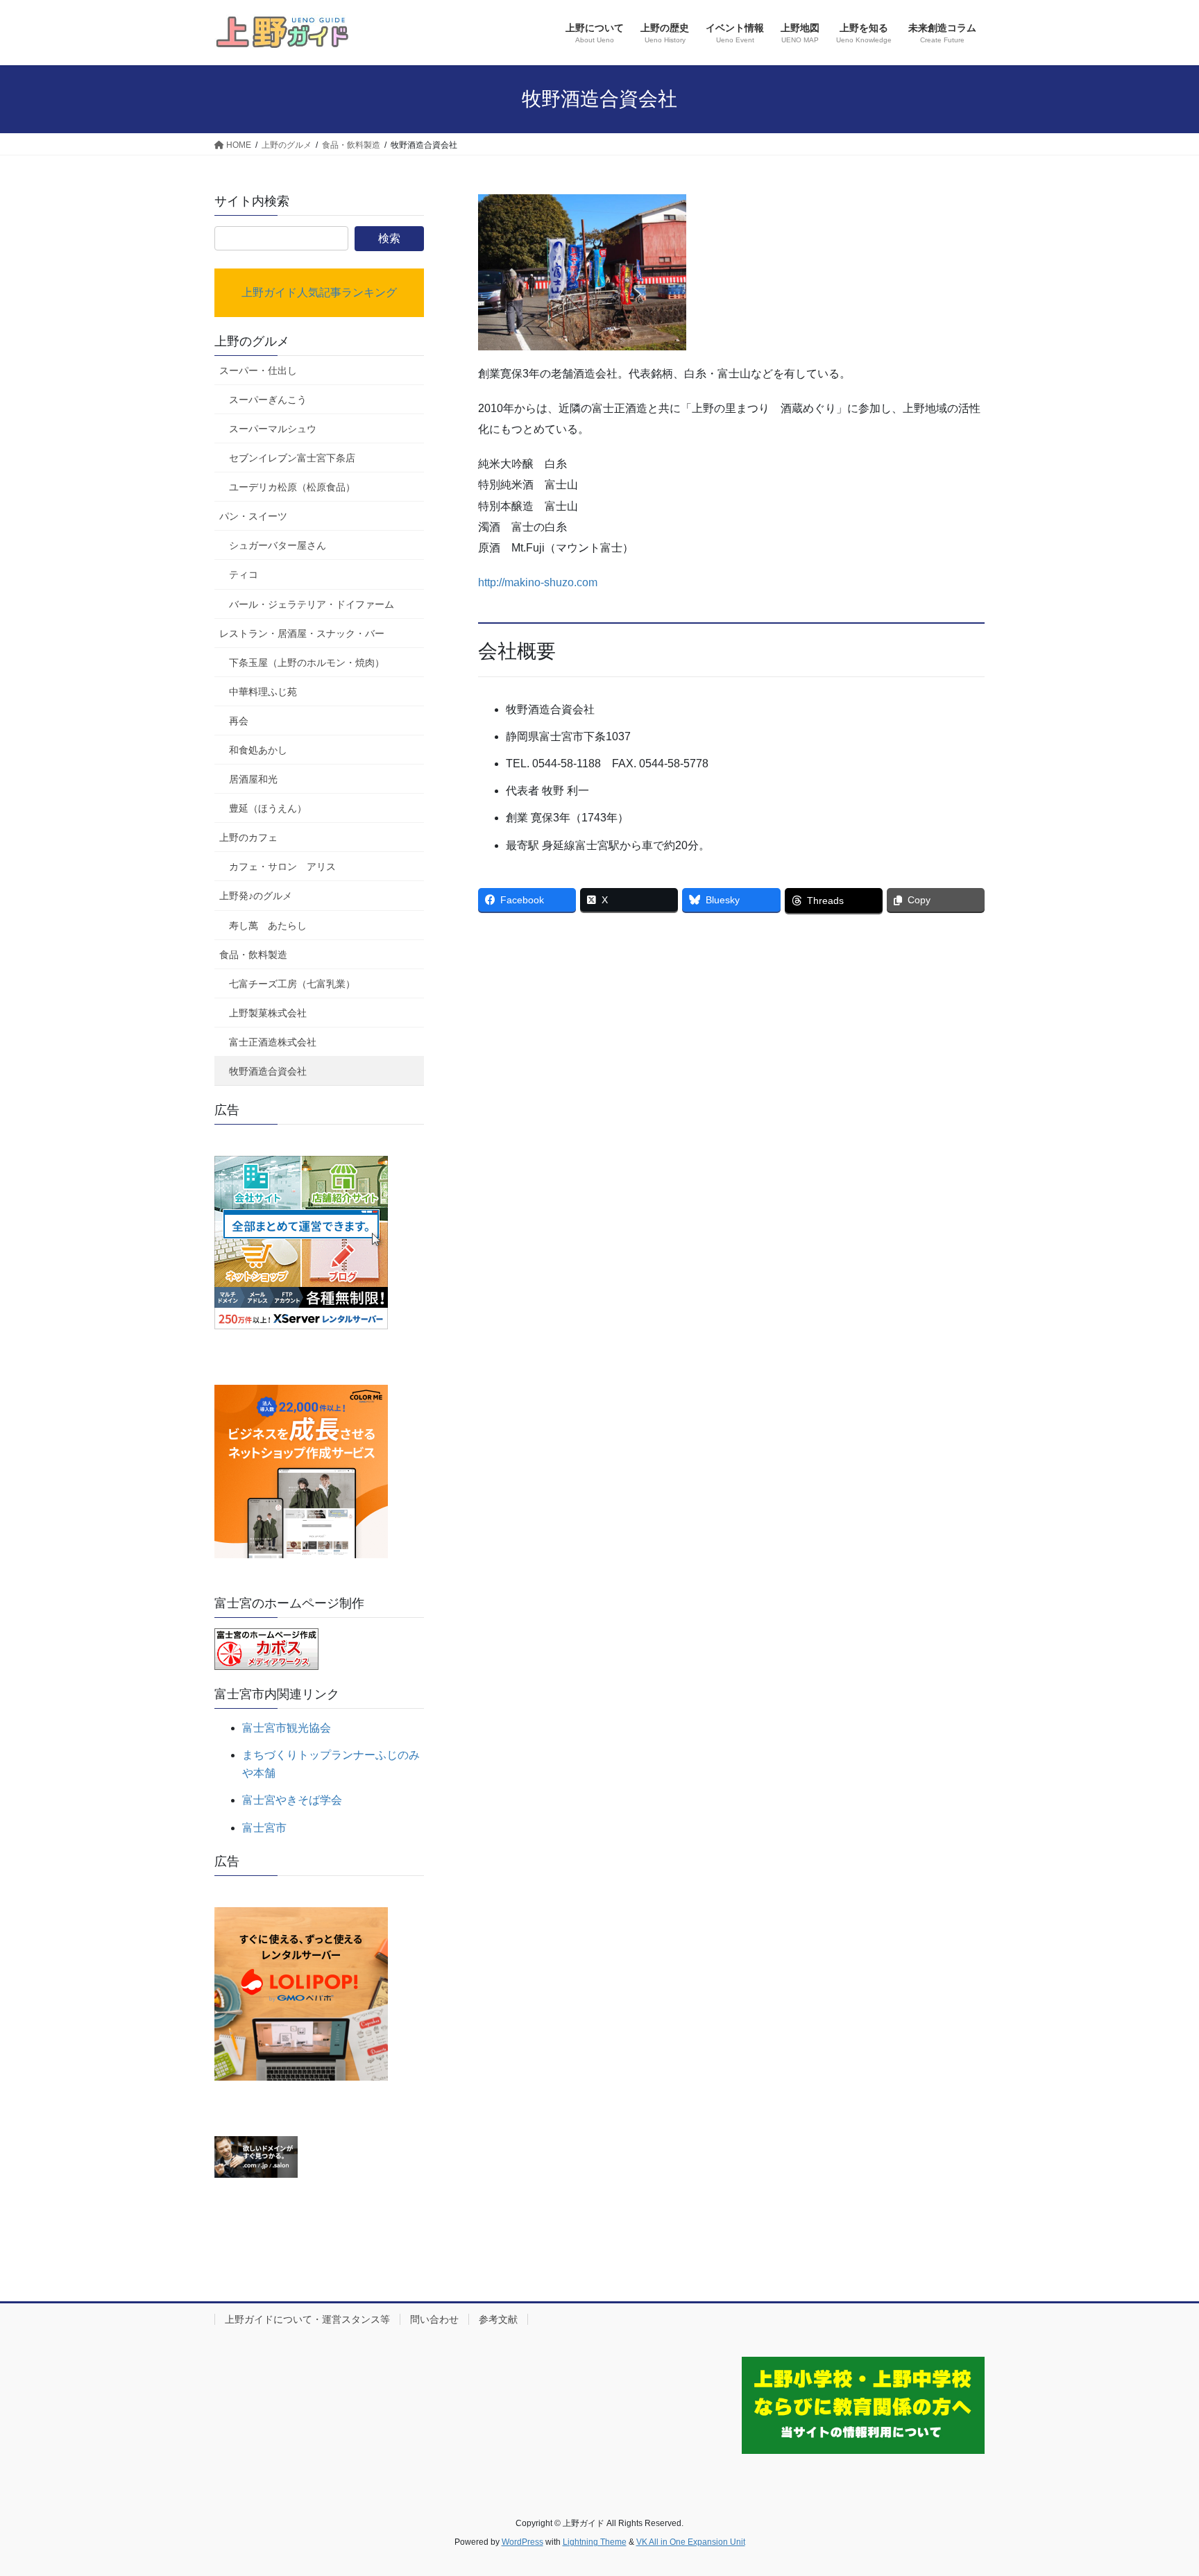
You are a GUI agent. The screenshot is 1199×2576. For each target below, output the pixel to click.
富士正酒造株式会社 (273, 1042)
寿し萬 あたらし (268, 926)
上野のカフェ (248, 837)
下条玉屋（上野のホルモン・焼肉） (307, 663)
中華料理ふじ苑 (263, 692)
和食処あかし (258, 750)
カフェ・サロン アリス (282, 867)
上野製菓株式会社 (268, 1013)
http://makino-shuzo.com (538, 582)
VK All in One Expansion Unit (691, 2542)
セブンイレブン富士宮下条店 (292, 458)
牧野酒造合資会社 (268, 1071)
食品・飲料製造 (253, 955)
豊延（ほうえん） (268, 808)
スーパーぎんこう (268, 400)
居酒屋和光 (253, 779)
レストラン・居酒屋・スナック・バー (302, 633)
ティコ (244, 574)
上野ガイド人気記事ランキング (319, 292)
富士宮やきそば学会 (292, 1800)
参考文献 (498, 2319)
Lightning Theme (595, 2542)
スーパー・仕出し (258, 370)
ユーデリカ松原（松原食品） (292, 487)
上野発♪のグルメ (256, 896)
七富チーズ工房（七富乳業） (292, 984)
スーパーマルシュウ (273, 429)
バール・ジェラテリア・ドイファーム (312, 604)
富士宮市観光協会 (287, 1728)
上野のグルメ (252, 341)
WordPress (522, 2542)
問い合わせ (434, 2319)
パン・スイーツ (253, 516)
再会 (239, 721)
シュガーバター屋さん (278, 545)
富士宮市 (264, 1828)
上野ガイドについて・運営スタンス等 (307, 2319)
